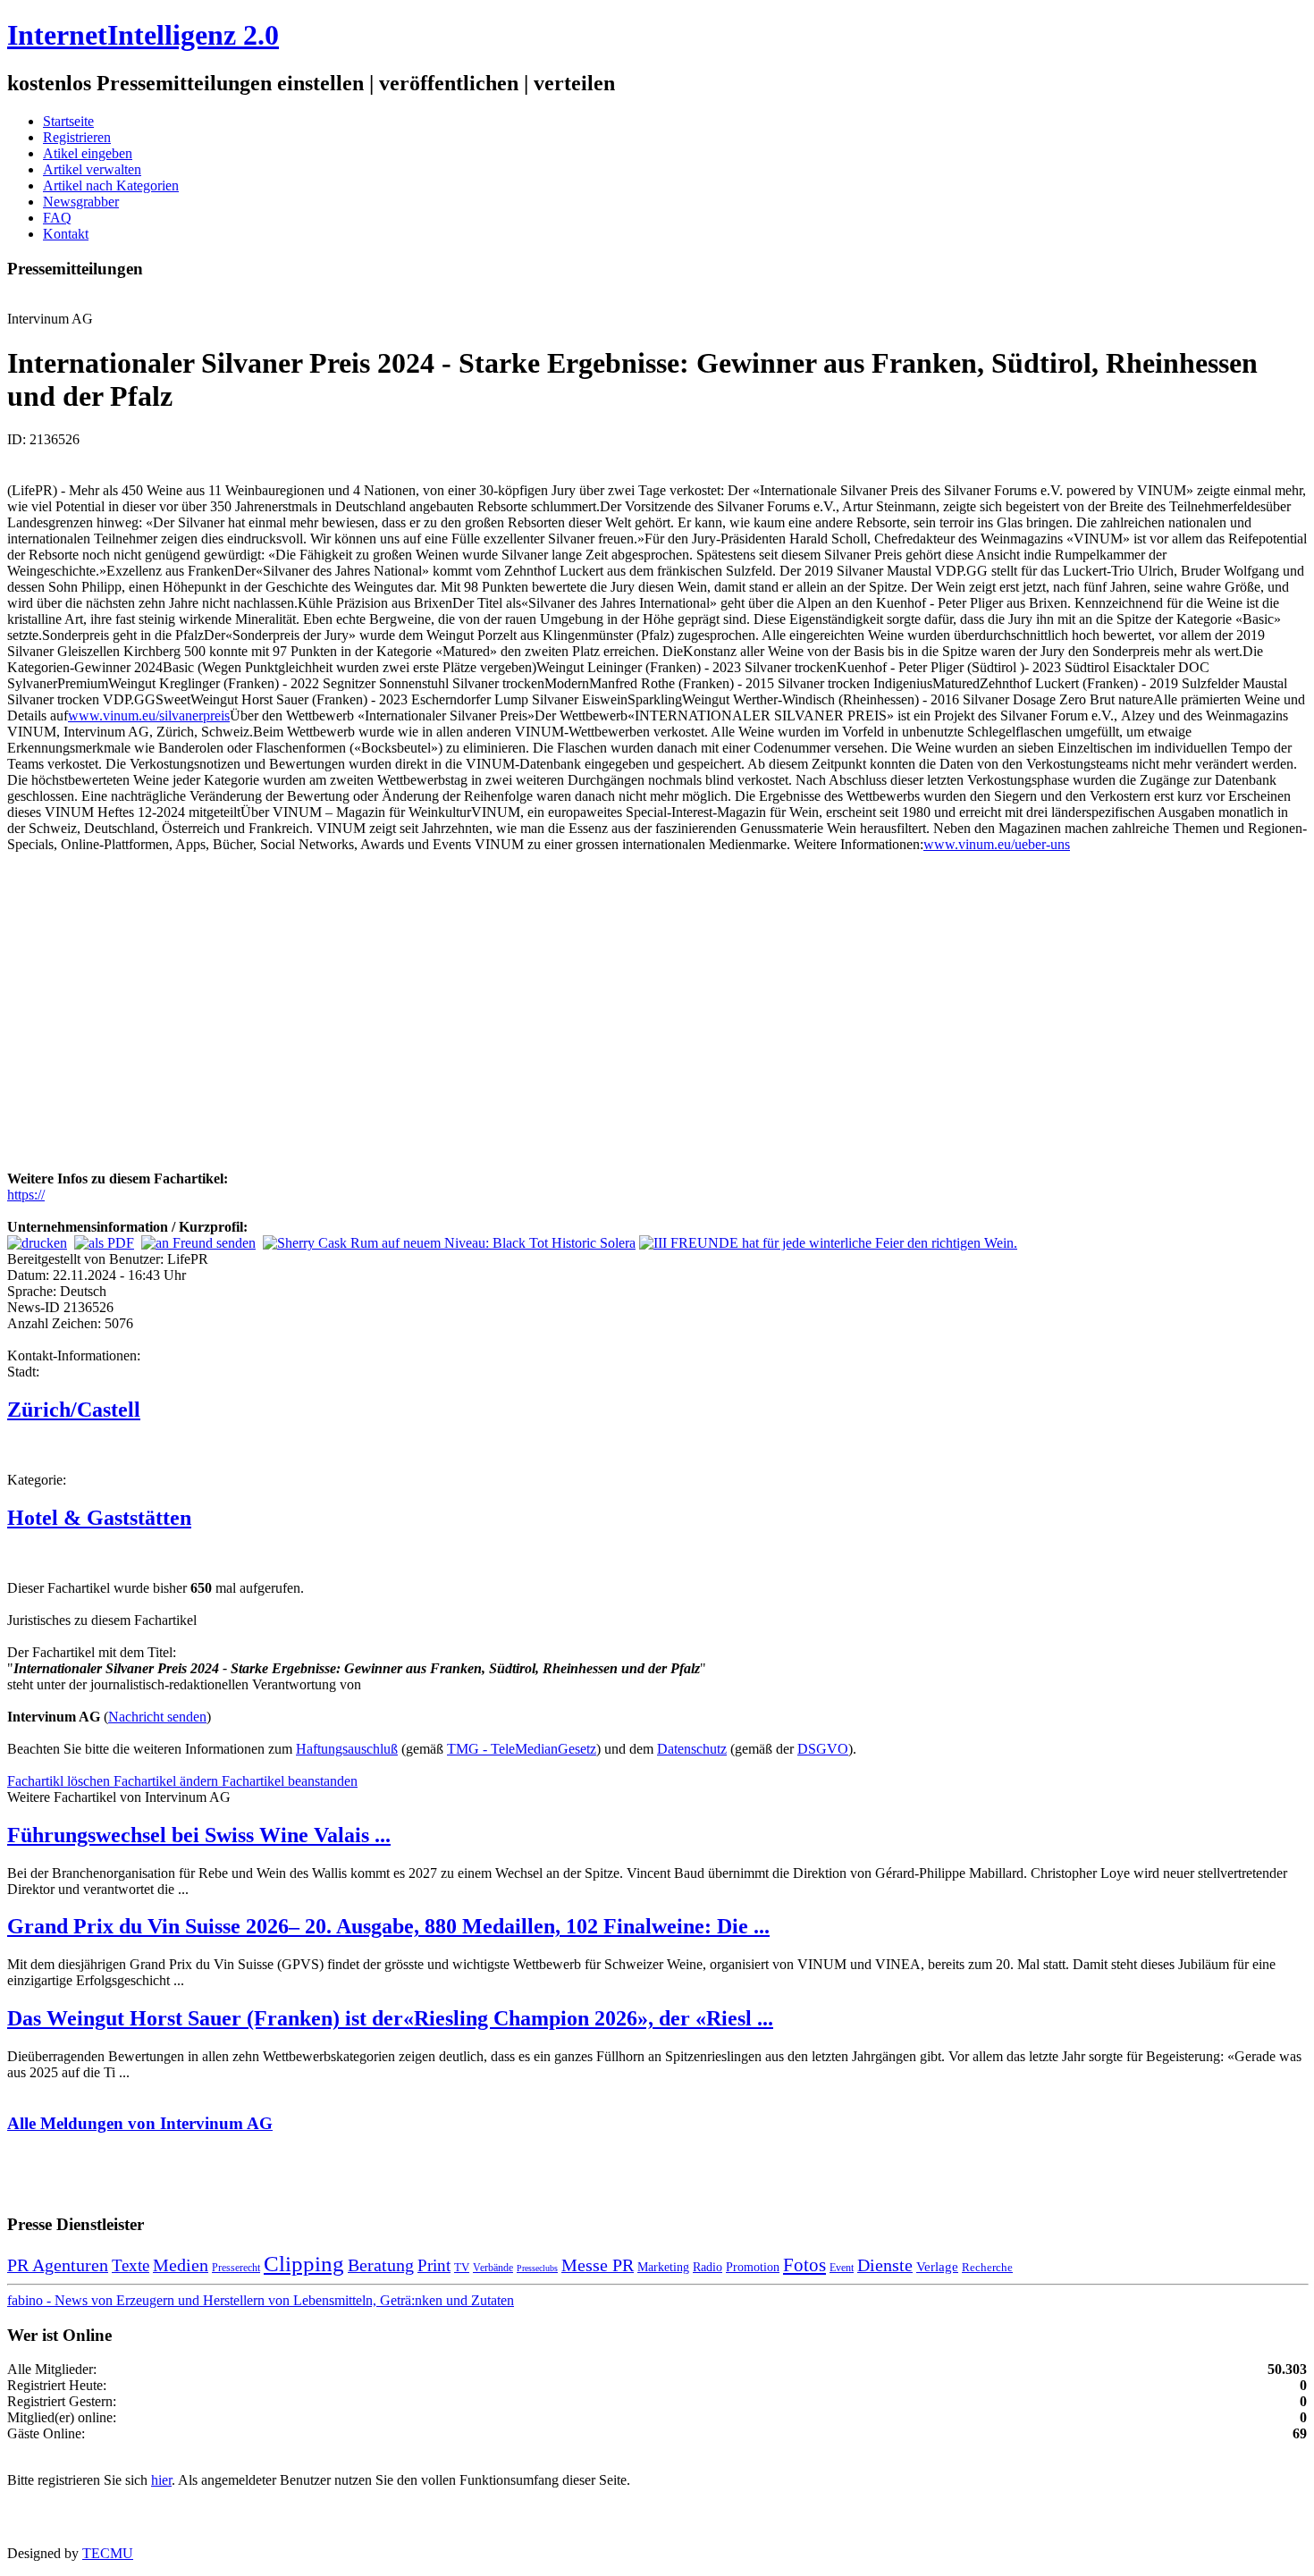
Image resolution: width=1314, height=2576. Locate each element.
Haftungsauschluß (347, 1749)
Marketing (663, 2267)
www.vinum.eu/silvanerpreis (149, 716)
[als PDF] (104, 1243)
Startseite (68, 121)
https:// (26, 1195)
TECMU (108, 2553)
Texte (131, 2265)
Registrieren (77, 137)
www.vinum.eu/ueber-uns (997, 844)
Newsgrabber (81, 202)
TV (462, 2267)
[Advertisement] (275, 1033)
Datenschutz (692, 1749)
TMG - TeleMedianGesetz (522, 1749)
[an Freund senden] (198, 1243)
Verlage (937, 2266)
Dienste (885, 2265)
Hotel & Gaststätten (99, 1518)
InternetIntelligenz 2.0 (143, 35)
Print (434, 2265)
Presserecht (236, 2268)
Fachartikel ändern (168, 1781)
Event (842, 2268)
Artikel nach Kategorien (111, 185)
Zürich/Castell (74, 1410)
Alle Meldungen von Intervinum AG (140, 2123)
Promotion (753, 2267)
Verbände (493, 2268)
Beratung (381, 2265)
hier (161, 2480)
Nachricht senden (157, 1717)
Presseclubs (537, 2268)
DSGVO (823, 1749)
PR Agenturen (58, 2265)
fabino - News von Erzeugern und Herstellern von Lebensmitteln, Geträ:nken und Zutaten (261, 2300)
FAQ (57, 218)
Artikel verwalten (92, 169)
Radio (708, 2267)
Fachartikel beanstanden (290, 1781)
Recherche (987, 2267)
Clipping (304, 2264)
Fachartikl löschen (60, 1781)
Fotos (804, 2265)
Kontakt (66, 234)
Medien (181, 2265)
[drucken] (37, 1243)
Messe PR (598, 2265)
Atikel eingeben (88, 153)
